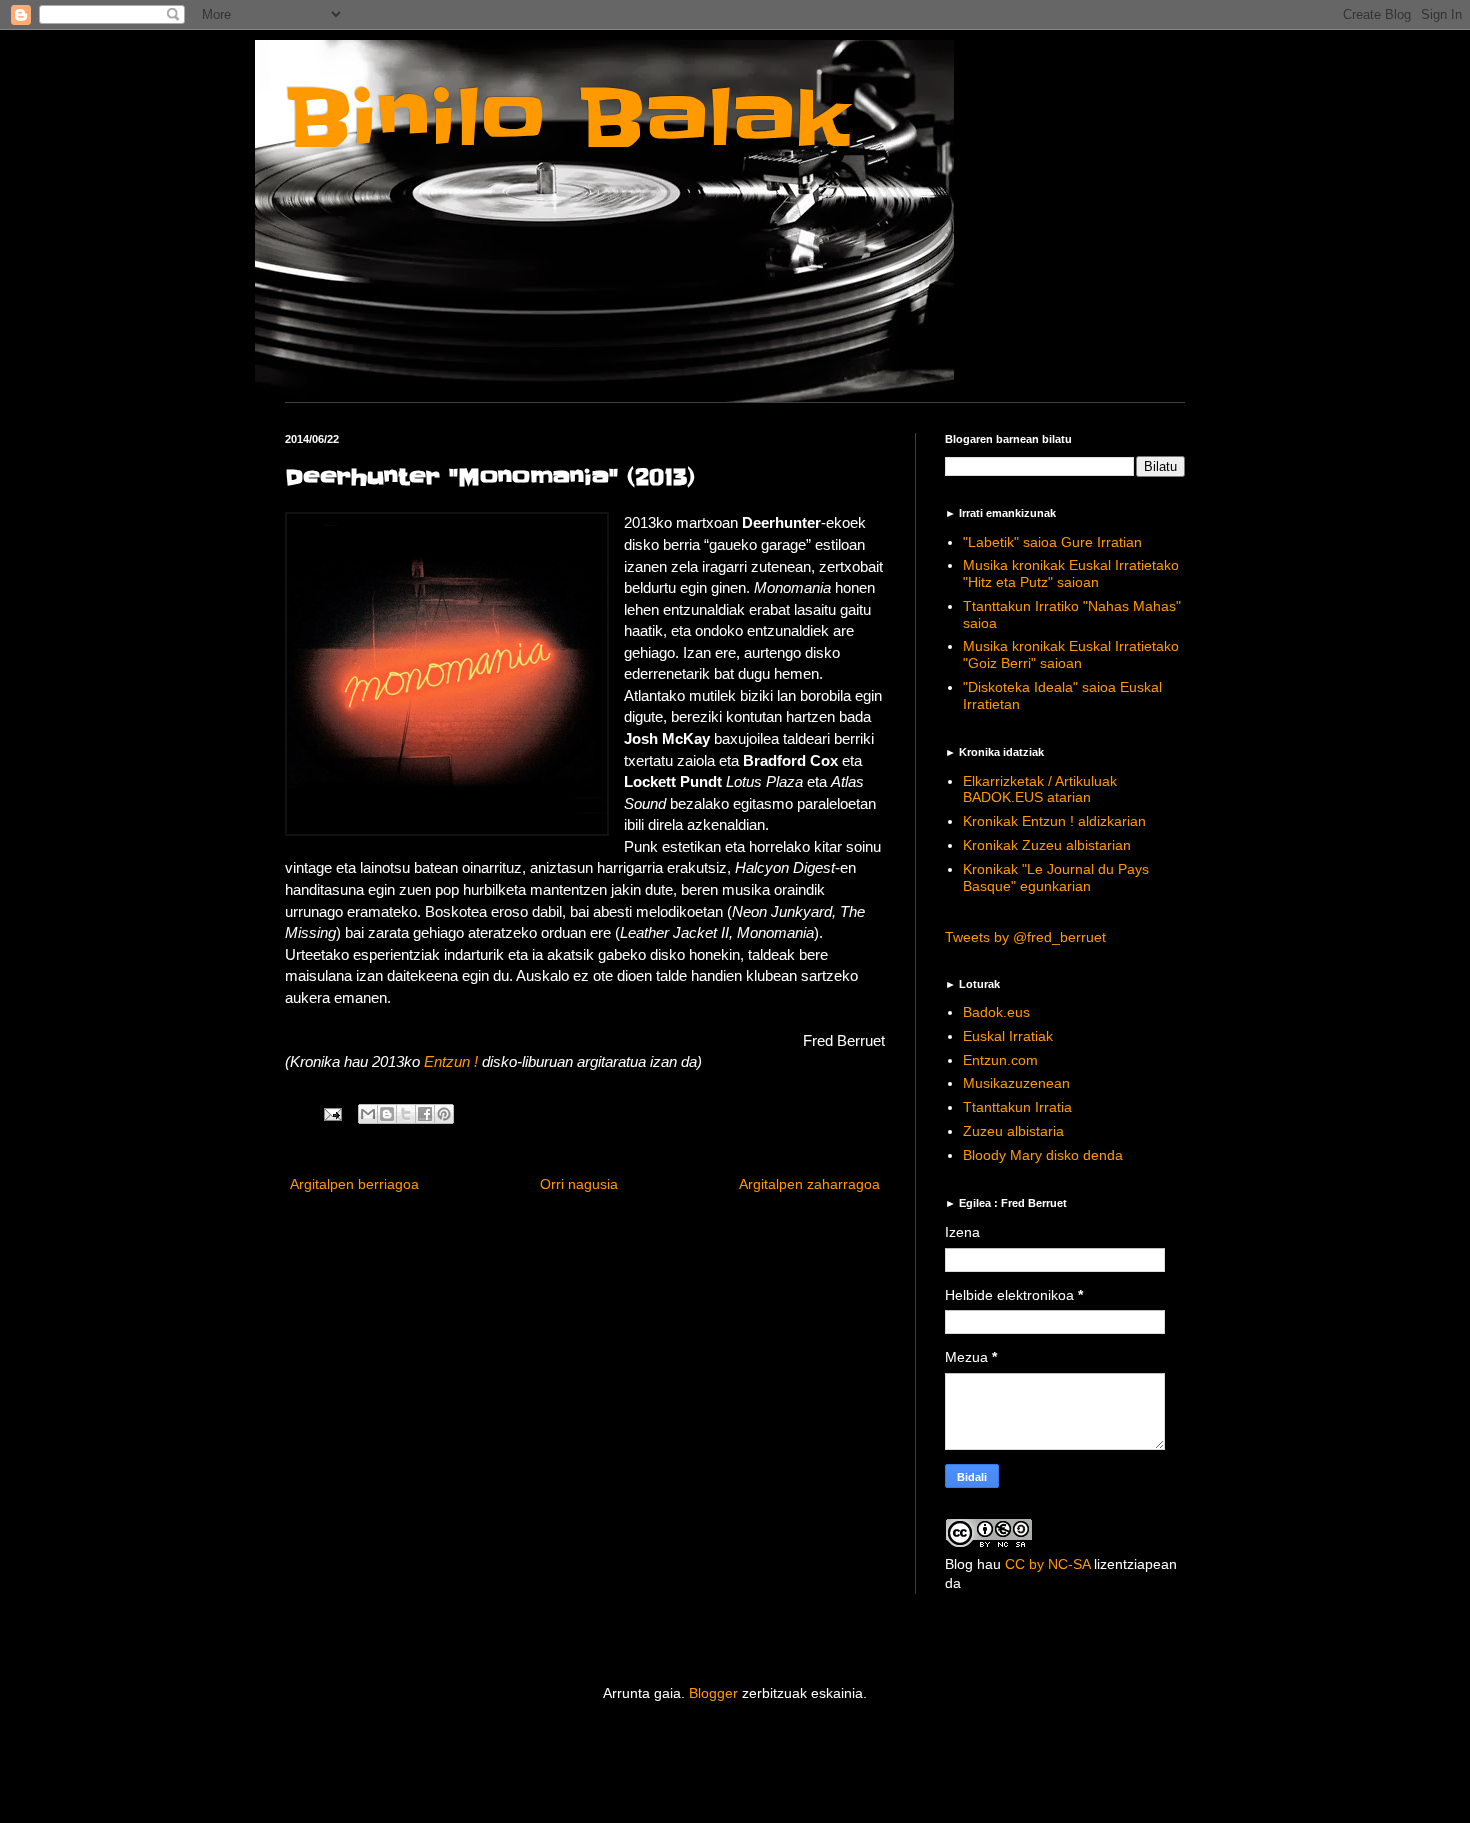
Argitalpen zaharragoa (809, 1184)
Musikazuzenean (1016, 1083)
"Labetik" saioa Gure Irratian (1052, 542)
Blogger (713, 1693)
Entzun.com (1000, 1060)
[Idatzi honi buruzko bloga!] (387, 1114)
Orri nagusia (579, 1184)
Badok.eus (996, 1012)
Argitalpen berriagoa (354, 1184)
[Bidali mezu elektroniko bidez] (368, 1114)
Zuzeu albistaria (1013, 1131)
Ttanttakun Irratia (1017, 1107)
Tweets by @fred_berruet (1025, 937)
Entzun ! (451, 1061)
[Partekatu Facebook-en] (425, 1114)
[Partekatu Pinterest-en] (444, 1114)
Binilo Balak (567, 118)
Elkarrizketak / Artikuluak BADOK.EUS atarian (1040, 789)
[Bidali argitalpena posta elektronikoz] (332, 1114)
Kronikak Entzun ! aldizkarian (1054, 821)
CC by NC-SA (1047, 1564)
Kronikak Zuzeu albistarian (1047, 845)
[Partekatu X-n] (406, 1114)
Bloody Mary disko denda (1043, 1155)
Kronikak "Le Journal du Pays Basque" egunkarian (1056, 877)
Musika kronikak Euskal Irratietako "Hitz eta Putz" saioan (1071, 573)
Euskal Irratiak (1008, 1036)
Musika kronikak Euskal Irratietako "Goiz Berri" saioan (1071, 654)
